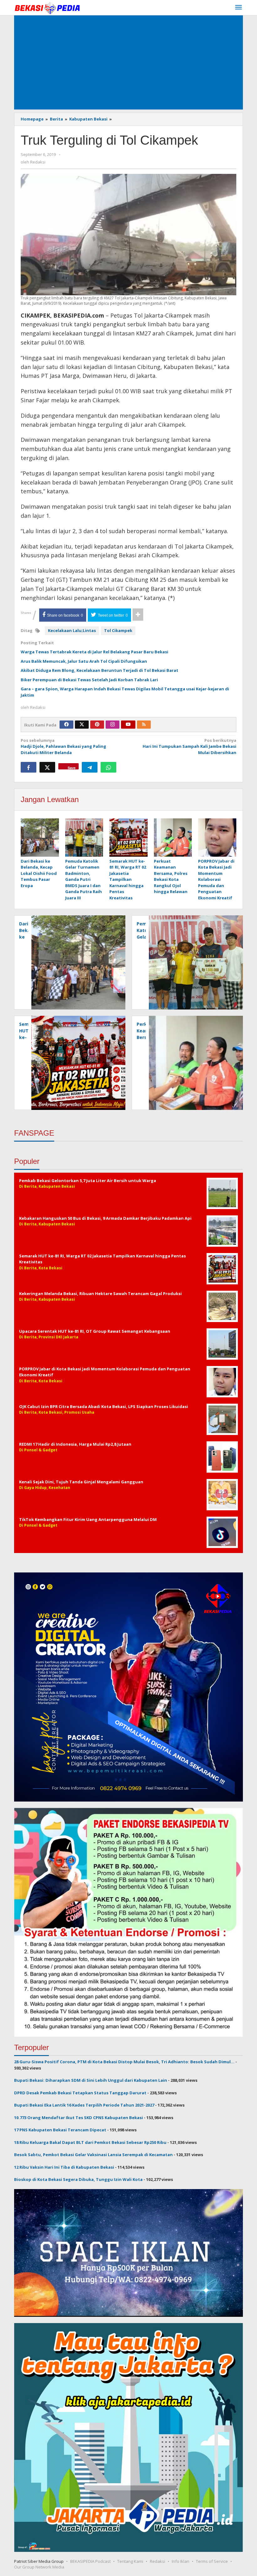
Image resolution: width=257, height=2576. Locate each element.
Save (72, 767)
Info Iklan (181, 2561)
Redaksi (157, 2561)
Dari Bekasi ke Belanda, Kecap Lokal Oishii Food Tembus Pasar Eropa (39, 873)
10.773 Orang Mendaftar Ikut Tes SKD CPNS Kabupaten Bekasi (79, 2118)
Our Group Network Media (39, 2567)
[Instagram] (113, 725)
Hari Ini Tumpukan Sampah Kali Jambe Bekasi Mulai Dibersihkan (189, 746)
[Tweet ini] (47, 767)
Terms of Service (212, 2561)
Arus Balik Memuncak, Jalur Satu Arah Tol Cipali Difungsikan (84, 661)
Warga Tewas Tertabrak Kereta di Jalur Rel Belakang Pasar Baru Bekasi (94, 652)
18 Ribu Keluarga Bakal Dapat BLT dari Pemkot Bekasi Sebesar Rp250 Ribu (90, 2142)
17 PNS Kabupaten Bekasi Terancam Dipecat (60, 2130)
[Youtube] (128, 725)
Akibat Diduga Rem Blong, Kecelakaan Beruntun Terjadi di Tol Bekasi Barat (100, 670)
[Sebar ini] (29, 767)
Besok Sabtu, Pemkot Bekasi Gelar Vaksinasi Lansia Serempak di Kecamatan (93, 2155)
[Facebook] (66, 725)
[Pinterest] (97, 725)
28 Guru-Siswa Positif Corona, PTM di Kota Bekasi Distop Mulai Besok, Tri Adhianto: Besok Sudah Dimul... (124, 2062)
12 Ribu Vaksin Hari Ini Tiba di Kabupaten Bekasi (64, 2167)
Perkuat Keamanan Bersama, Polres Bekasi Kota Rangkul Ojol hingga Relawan (171, 876)
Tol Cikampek (118, 630)
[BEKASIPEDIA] (47, 8)
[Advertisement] (128, 62)
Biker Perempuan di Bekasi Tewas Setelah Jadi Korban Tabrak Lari (89, 680)
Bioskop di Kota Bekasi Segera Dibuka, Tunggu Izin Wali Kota (78, 2179)
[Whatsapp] (108, 767)
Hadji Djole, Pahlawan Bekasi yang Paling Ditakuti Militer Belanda (63, 746)
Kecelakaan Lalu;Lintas (72, 630)
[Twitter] (82, 725)
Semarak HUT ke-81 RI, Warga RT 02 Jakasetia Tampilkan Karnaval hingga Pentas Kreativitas (128, 879)
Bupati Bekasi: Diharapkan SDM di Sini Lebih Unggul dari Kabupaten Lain (91, 2080)
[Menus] (239, 8)
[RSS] (144, 725)
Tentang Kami (130, 2561)
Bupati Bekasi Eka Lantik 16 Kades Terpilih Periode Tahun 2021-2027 (84, 2105)
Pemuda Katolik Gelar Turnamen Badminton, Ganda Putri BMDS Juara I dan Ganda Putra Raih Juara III (84, 879)
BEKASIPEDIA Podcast (90, 2561)
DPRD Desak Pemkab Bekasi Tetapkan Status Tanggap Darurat (80, 2093)
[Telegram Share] (90, 767)
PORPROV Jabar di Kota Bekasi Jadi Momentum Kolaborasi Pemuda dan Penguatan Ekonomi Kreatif (216, 879)
